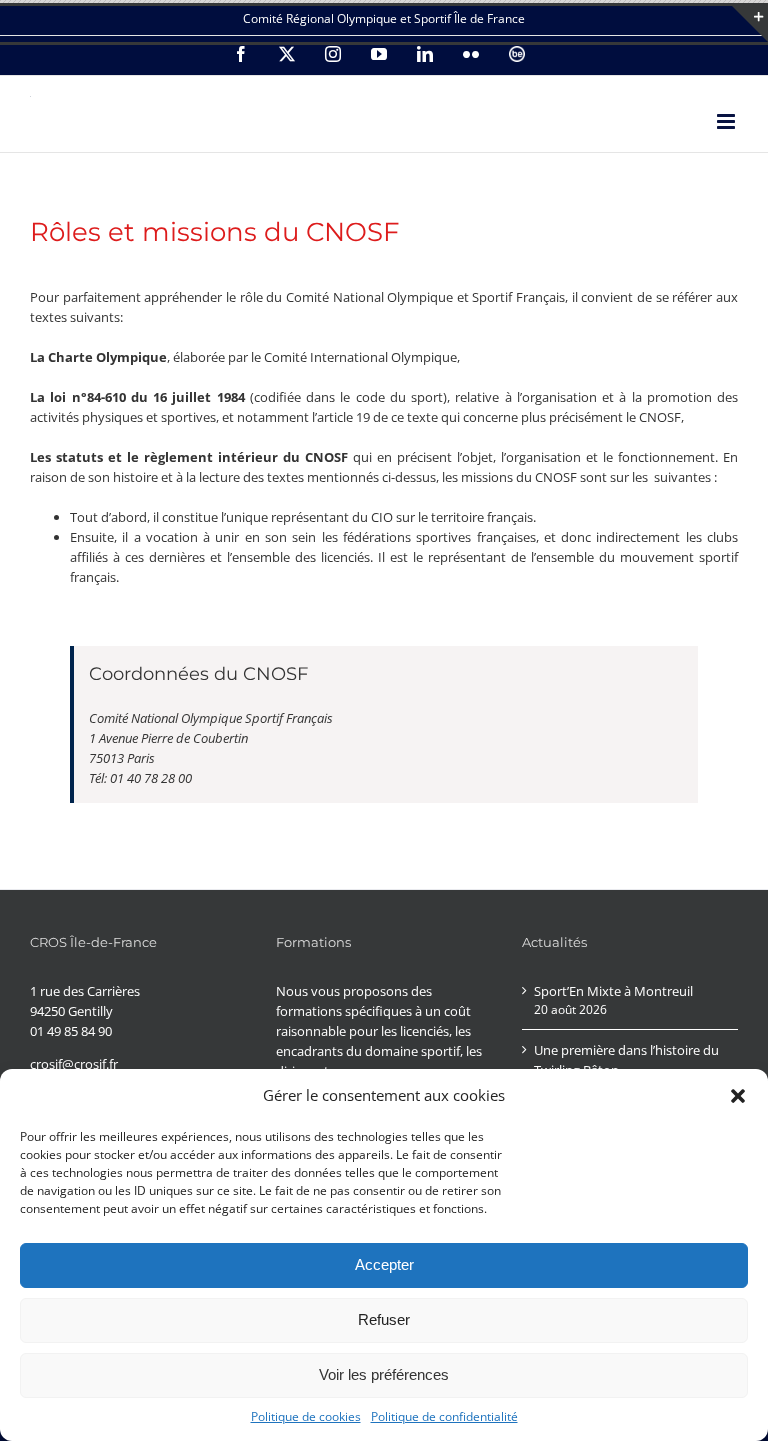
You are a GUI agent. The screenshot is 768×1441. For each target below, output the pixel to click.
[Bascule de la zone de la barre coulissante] (750, 24)
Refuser (384, 1319)
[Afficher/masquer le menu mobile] (727, 121)
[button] (738, 1096)
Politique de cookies (306, 1416)
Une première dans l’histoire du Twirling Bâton (626, 1060)
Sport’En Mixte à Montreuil (613, 991)
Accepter (384, 1264)
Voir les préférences (384, 1374)
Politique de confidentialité (444, 1416)
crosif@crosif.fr (74, 1064)
